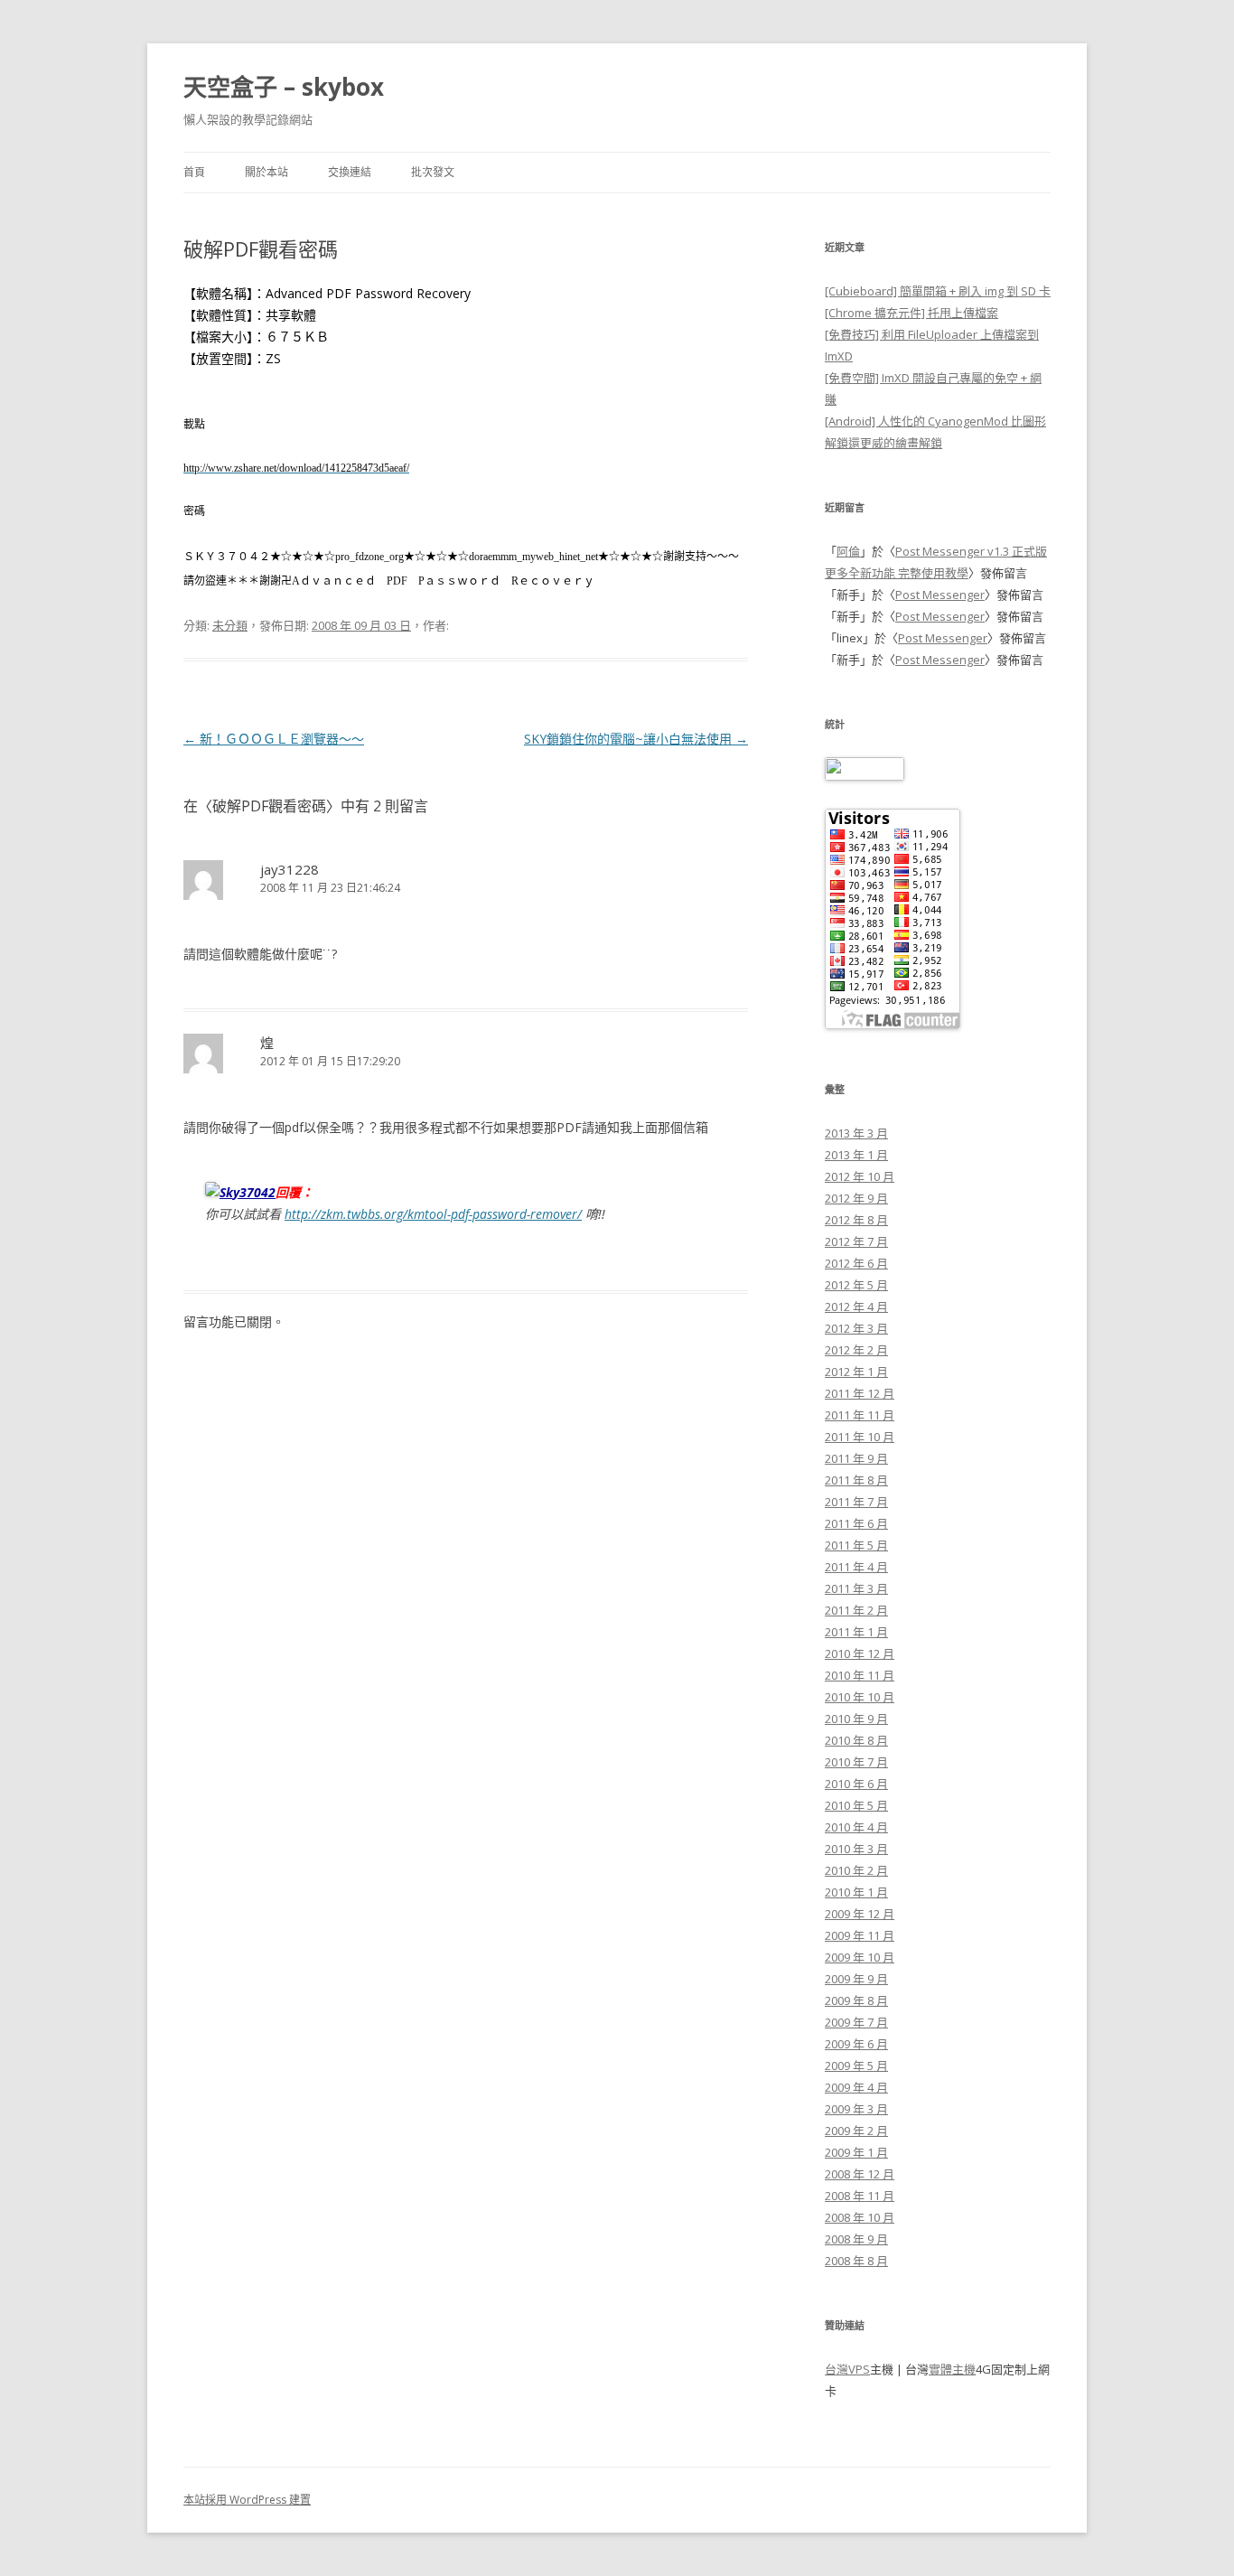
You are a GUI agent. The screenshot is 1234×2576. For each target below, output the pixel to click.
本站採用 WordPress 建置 (247, 2500)
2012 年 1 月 (856, 1372)
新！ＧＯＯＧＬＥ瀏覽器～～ (274, 739)
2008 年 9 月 (856, 2239)
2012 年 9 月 (856, 1198)
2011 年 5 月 (856, 1545)
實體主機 (952, 2369)
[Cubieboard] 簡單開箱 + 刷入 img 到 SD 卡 (938, 291)
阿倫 (848, 551)
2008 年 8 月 (856, 2261)
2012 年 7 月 (856, 1241)
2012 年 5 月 (856, 1285)
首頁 (194, 172)
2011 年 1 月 (856, 1632)
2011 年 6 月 (856, 1523)
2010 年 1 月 (856, 1892)
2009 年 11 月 (860, 1935)
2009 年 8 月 (856, 2000)
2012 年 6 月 (856, 1263)
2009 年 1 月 (856, 2152)
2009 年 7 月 (856, 2022)
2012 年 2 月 (856, 1350)
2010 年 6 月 (856, 1784)
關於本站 (266, 172)
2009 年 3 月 (856, 2109)
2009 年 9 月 (856, 1979)
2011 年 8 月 (856, 1480)
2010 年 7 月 (856, 1762)
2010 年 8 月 (856, 1740)
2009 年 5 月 (856, 2065)
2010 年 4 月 (856, 1827)
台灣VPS (847, 2369)
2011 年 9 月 (856, 1458)
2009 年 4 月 (856, 2087)
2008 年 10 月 (860, 2217)
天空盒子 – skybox (284, 87)
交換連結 (350, 172)
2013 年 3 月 (856, 1133)
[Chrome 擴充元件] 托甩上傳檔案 (911, 313)
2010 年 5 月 (856, 1805)
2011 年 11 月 (860, 1415)
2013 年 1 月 (856, 1155)
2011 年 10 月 (860, 1437)
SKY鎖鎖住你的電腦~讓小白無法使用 (636, 739)
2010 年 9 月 (856, 1719)
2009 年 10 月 (860, 1957)
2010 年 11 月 (860, 1675)
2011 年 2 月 (856, 1610)
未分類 (230, 625)
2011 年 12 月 (860, 1393)
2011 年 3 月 (856, 1588)
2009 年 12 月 (860, 1914)
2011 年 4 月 (856, 1567)
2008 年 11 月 (860, 2196)
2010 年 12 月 (860, 1653)
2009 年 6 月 (856, 2044)
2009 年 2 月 (856, 2131)
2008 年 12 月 (860, 2174)
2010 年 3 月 (856, 1849)
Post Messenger (940, 595)
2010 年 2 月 (856, 1870)
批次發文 (433, 172)
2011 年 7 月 (856, 1502)
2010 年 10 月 (860, 1697)
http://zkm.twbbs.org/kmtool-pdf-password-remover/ (433, 1214)
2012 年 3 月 (856, 1328)
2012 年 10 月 (860, 1176)
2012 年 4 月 (856, 1307)
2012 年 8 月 (856, 1220)
